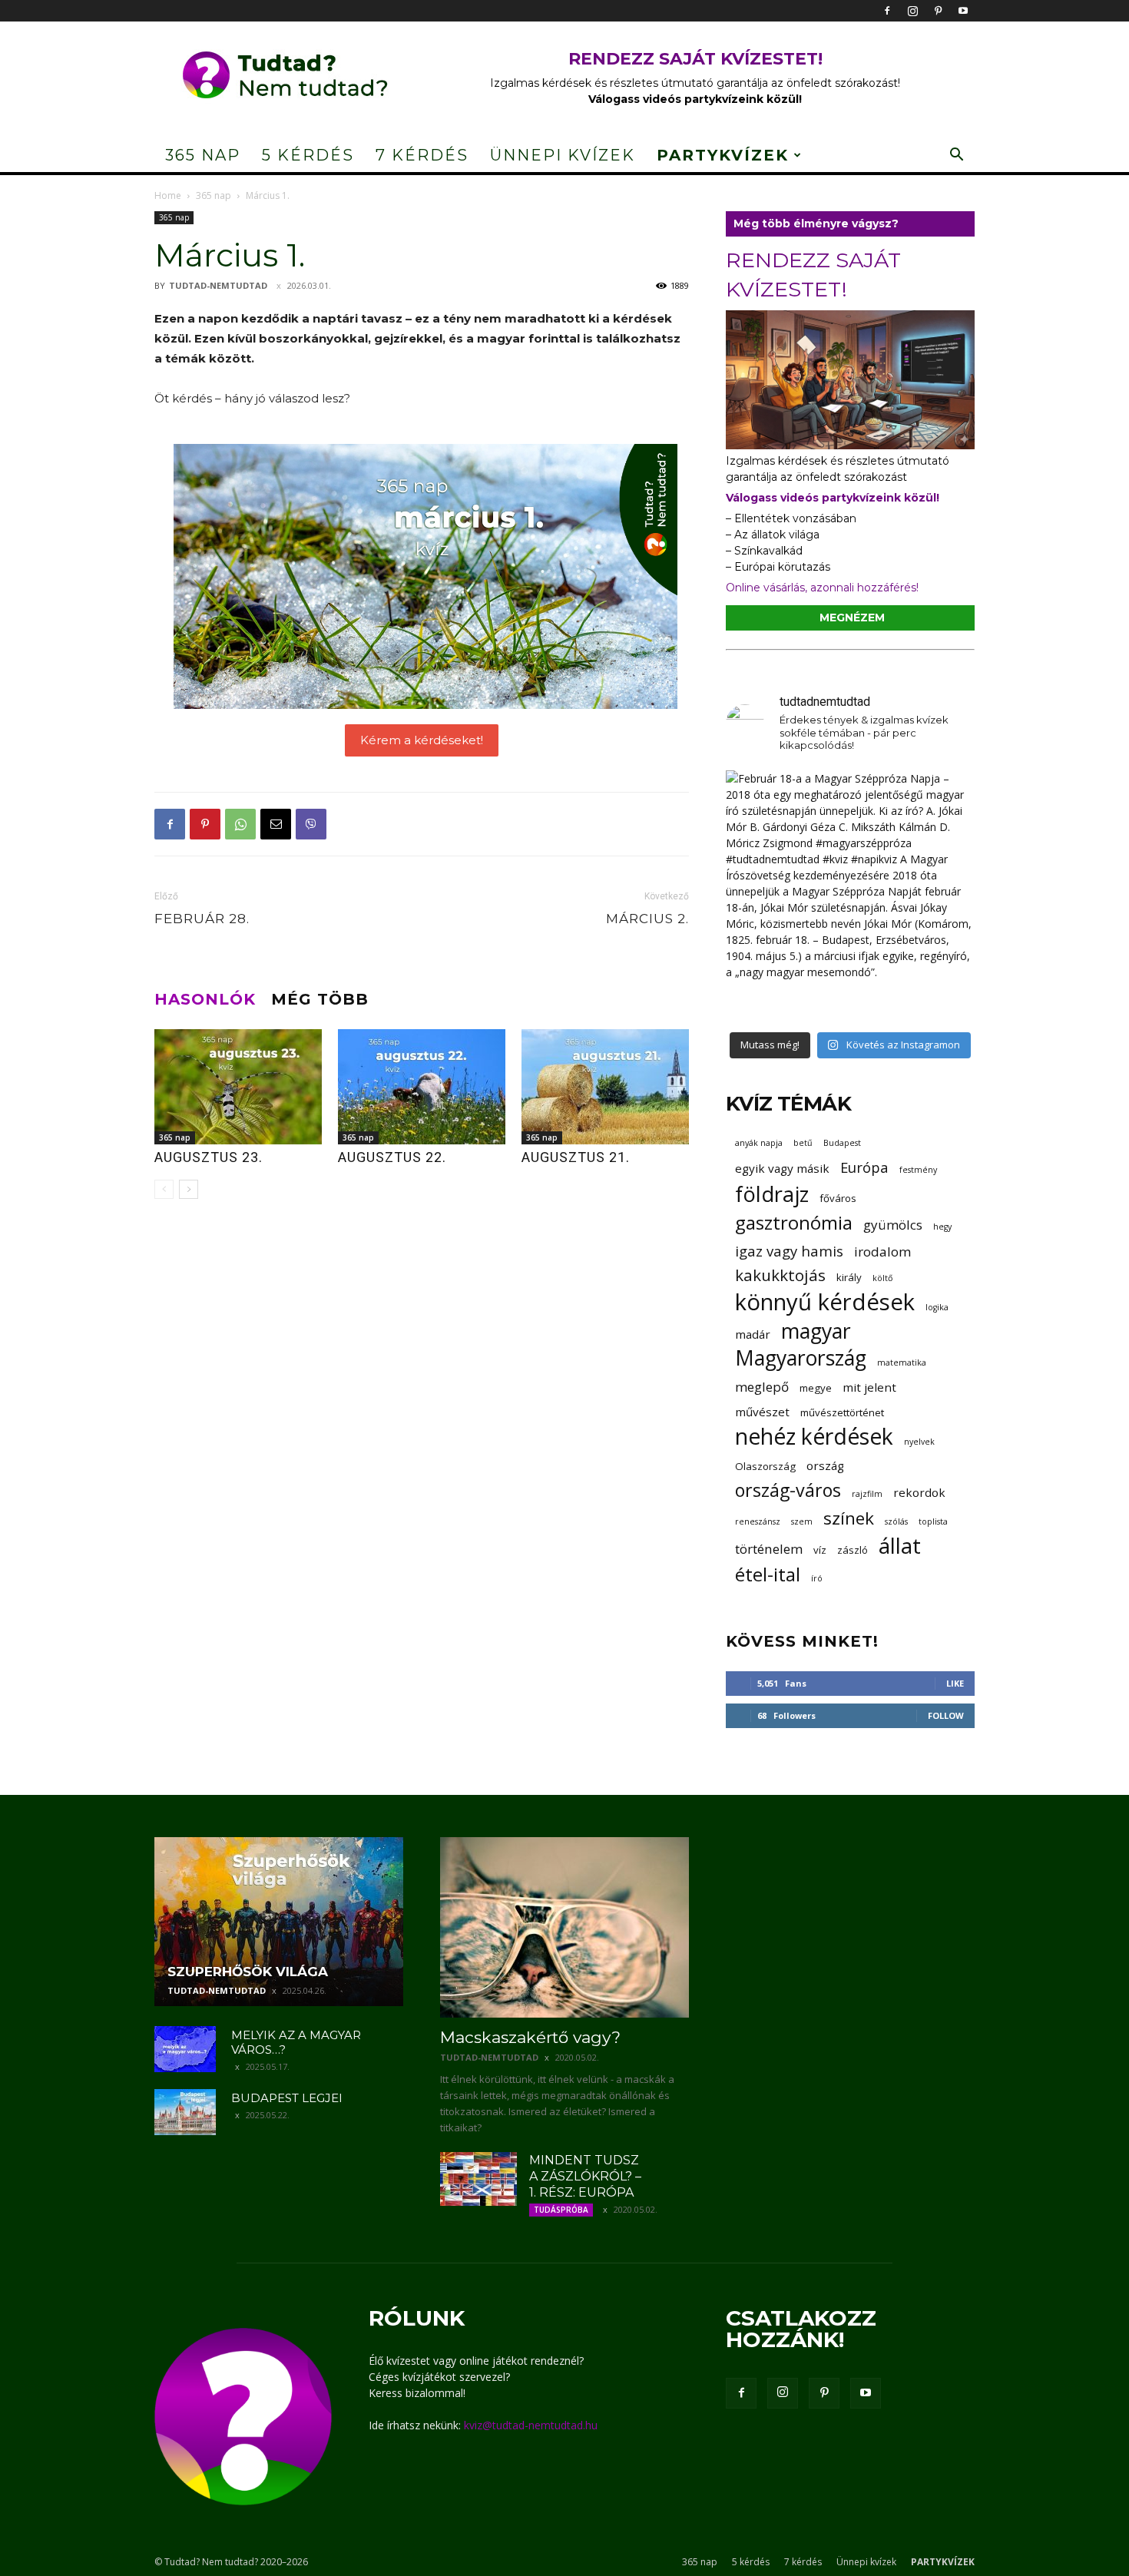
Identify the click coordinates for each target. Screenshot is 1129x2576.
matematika (902, 1362)
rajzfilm (867, 1494)
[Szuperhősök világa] (279, 1922)
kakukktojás (780, 1275)
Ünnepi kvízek (563, 155)
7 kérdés (422, 155)
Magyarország (801, 1358)
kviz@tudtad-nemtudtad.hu (531, 2425)
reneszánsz (758, 1521)
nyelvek (919, 1442)
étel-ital (768, 1574)
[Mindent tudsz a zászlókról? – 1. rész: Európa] (478, 2179)
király (849, 1277)
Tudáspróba (561, 2210)
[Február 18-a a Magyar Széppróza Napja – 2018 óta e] (850, 895)
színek (849, 1518)
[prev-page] (164, 1189)
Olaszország (765, 1466)
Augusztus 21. (576, 1157)
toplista (933, 1521)
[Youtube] (963, 11)
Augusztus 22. (392, 1157)
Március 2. (647, 919)
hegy (942, 1227)
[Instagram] (912, 11)
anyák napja (759, 1143)
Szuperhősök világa (248, 1972)
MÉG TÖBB (320, 999)
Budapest (842, 1143)
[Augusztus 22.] (422, 1087)
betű (803, 1143)
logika (937, 1307)
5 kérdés (308, 155)
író (817, 1578)
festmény (918, 1170)
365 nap (203, 155)
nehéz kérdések (814, 1437)
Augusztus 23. (209, 1157)
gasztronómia (794, 1222)
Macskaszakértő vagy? (530, 2037)
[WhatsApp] (240, 824)
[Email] (276, 824)
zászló (853, 1550)
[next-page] (189, 1189)
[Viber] (311, 824)
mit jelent (869, 1387)
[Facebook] (887, 11)
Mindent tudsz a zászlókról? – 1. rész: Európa (585, 2176)
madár (753, 1334)
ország (825, 1465)
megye (816, 1388)
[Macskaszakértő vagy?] (564, 1927)
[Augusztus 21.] (605, 1087)
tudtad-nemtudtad (218, 285)
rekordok (919, 1492)
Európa (864, 1167)
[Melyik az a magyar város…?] (185, 2049)
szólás (896, 1521)
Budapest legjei (287, 2098)
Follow (946, 1715)
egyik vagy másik (782, 1168)
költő (882, 1278)
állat (900, 1546)
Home (168, 195)
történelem (769, 1549)
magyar (816, 1331)
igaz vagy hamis (789, 1251)
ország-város (788, 1490)
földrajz (772, 1194)
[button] (956, 156)
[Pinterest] (938, 11)
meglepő (762, 1387)
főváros (838, 1198)
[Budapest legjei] (185, 2112)
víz (820, 1550)
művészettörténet (842, 1412)
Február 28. (202, 919)
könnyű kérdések (825, 1302)
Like (955, 1683)
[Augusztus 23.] (238, 1087)
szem (802, 1521)
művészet (762, 1412)
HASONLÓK (205, 999)
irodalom (882, 1252)
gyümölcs (893, 1225)
